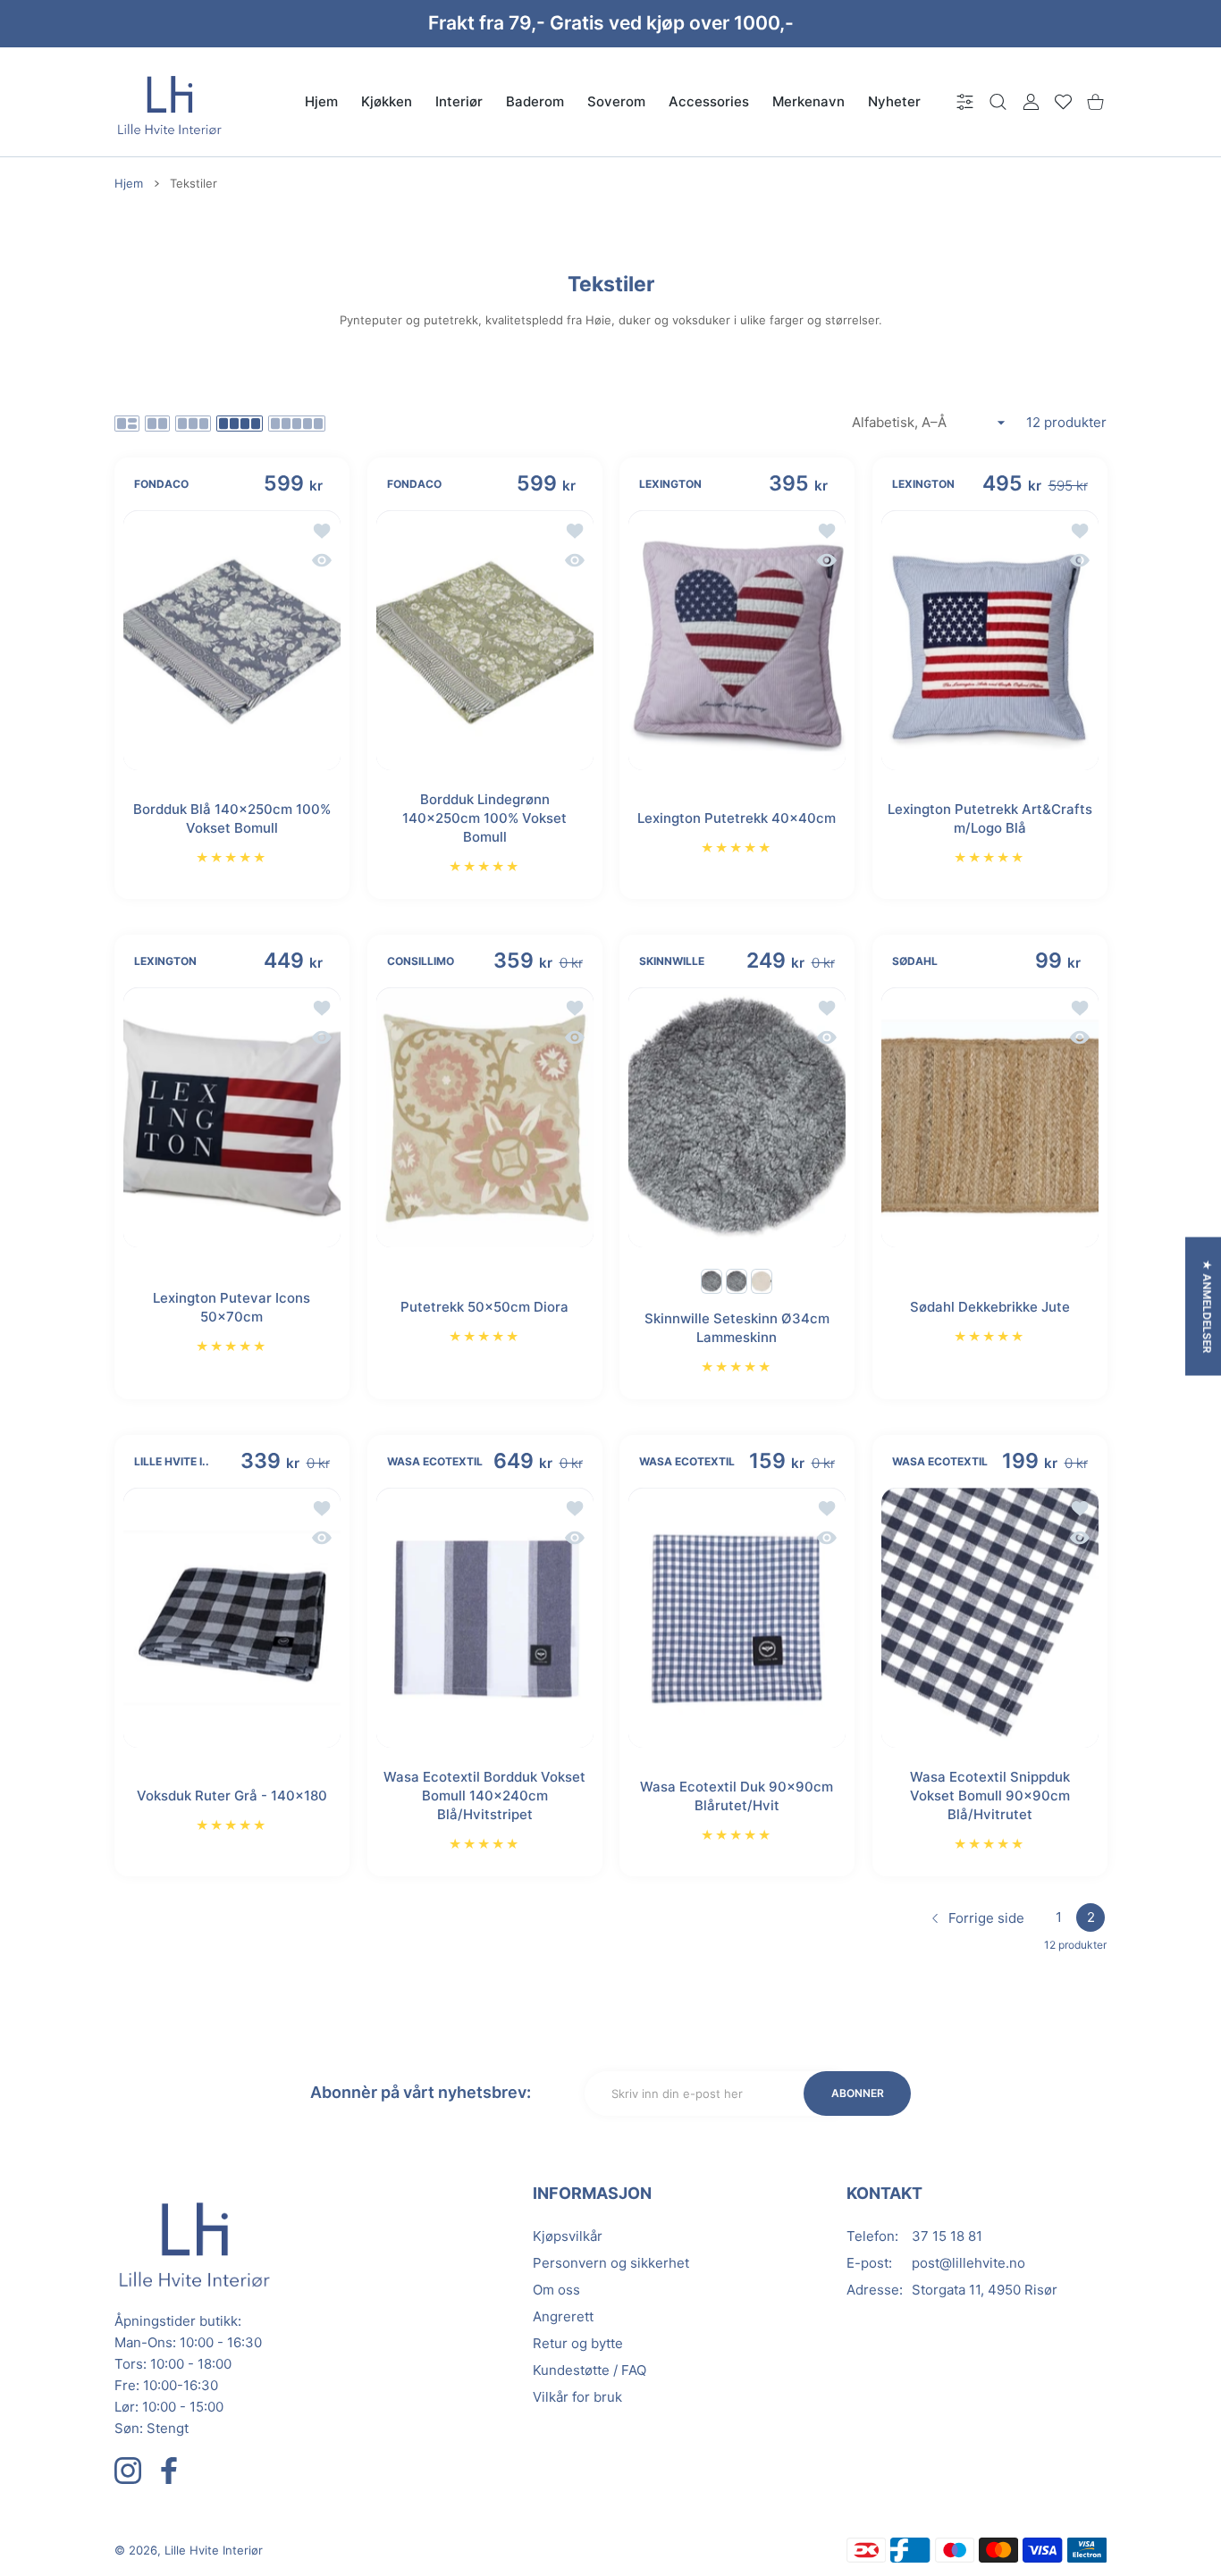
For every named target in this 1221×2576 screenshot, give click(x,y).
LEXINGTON (670, 484)
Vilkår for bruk (577, 2397)
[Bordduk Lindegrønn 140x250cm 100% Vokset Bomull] (485, 640)
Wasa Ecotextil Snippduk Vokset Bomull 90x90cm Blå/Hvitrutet (989, 1796)
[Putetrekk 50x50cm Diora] (485, 1117)
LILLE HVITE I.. (172, 1463)
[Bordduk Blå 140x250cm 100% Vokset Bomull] (232, 640)
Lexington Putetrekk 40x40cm (737, 818)
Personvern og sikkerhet (611, 2263)
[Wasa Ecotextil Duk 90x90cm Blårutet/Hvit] (737, 1618)
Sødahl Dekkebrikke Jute (989, 1307)
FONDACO (161, 484)
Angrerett (563, 2316)
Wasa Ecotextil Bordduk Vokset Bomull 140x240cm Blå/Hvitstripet (484, 1796)
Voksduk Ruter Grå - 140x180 (232, 1796)
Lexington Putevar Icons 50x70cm (232, 1307)
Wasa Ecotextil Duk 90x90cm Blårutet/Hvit (737, 1796)
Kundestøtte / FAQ (589, 2370)
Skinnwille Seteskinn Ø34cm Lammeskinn (737, 1328)
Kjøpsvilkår (568, 2236)
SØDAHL (915, 961)
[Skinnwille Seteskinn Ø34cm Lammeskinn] (737, 1117)
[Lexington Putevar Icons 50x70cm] (232, 1117)
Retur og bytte (578, 2343)
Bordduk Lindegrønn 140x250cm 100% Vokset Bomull (484, 818)
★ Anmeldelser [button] (1207, 1306)
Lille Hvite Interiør (214, 2550)
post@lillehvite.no (968, 2263)
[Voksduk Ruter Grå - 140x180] (232, 1618)
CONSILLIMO (421, 961)
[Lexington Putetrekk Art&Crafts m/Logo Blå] (990, 640)
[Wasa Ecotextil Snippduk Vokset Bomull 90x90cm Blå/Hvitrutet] (990, 1618)
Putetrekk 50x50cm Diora (484, 1307)
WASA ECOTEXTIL (435, 1463)
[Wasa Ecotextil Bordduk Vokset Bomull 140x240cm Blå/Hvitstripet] (485, 1618)
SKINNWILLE (672, 961)
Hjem (129, 183)
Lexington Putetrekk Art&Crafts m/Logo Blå (989, 818)
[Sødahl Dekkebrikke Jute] (990, 1117)
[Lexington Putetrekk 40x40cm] (737, 640)
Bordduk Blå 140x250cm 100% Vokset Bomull (232, 818)
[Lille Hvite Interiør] (170, 102)
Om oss (556, 2290)
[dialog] (998, 101)
